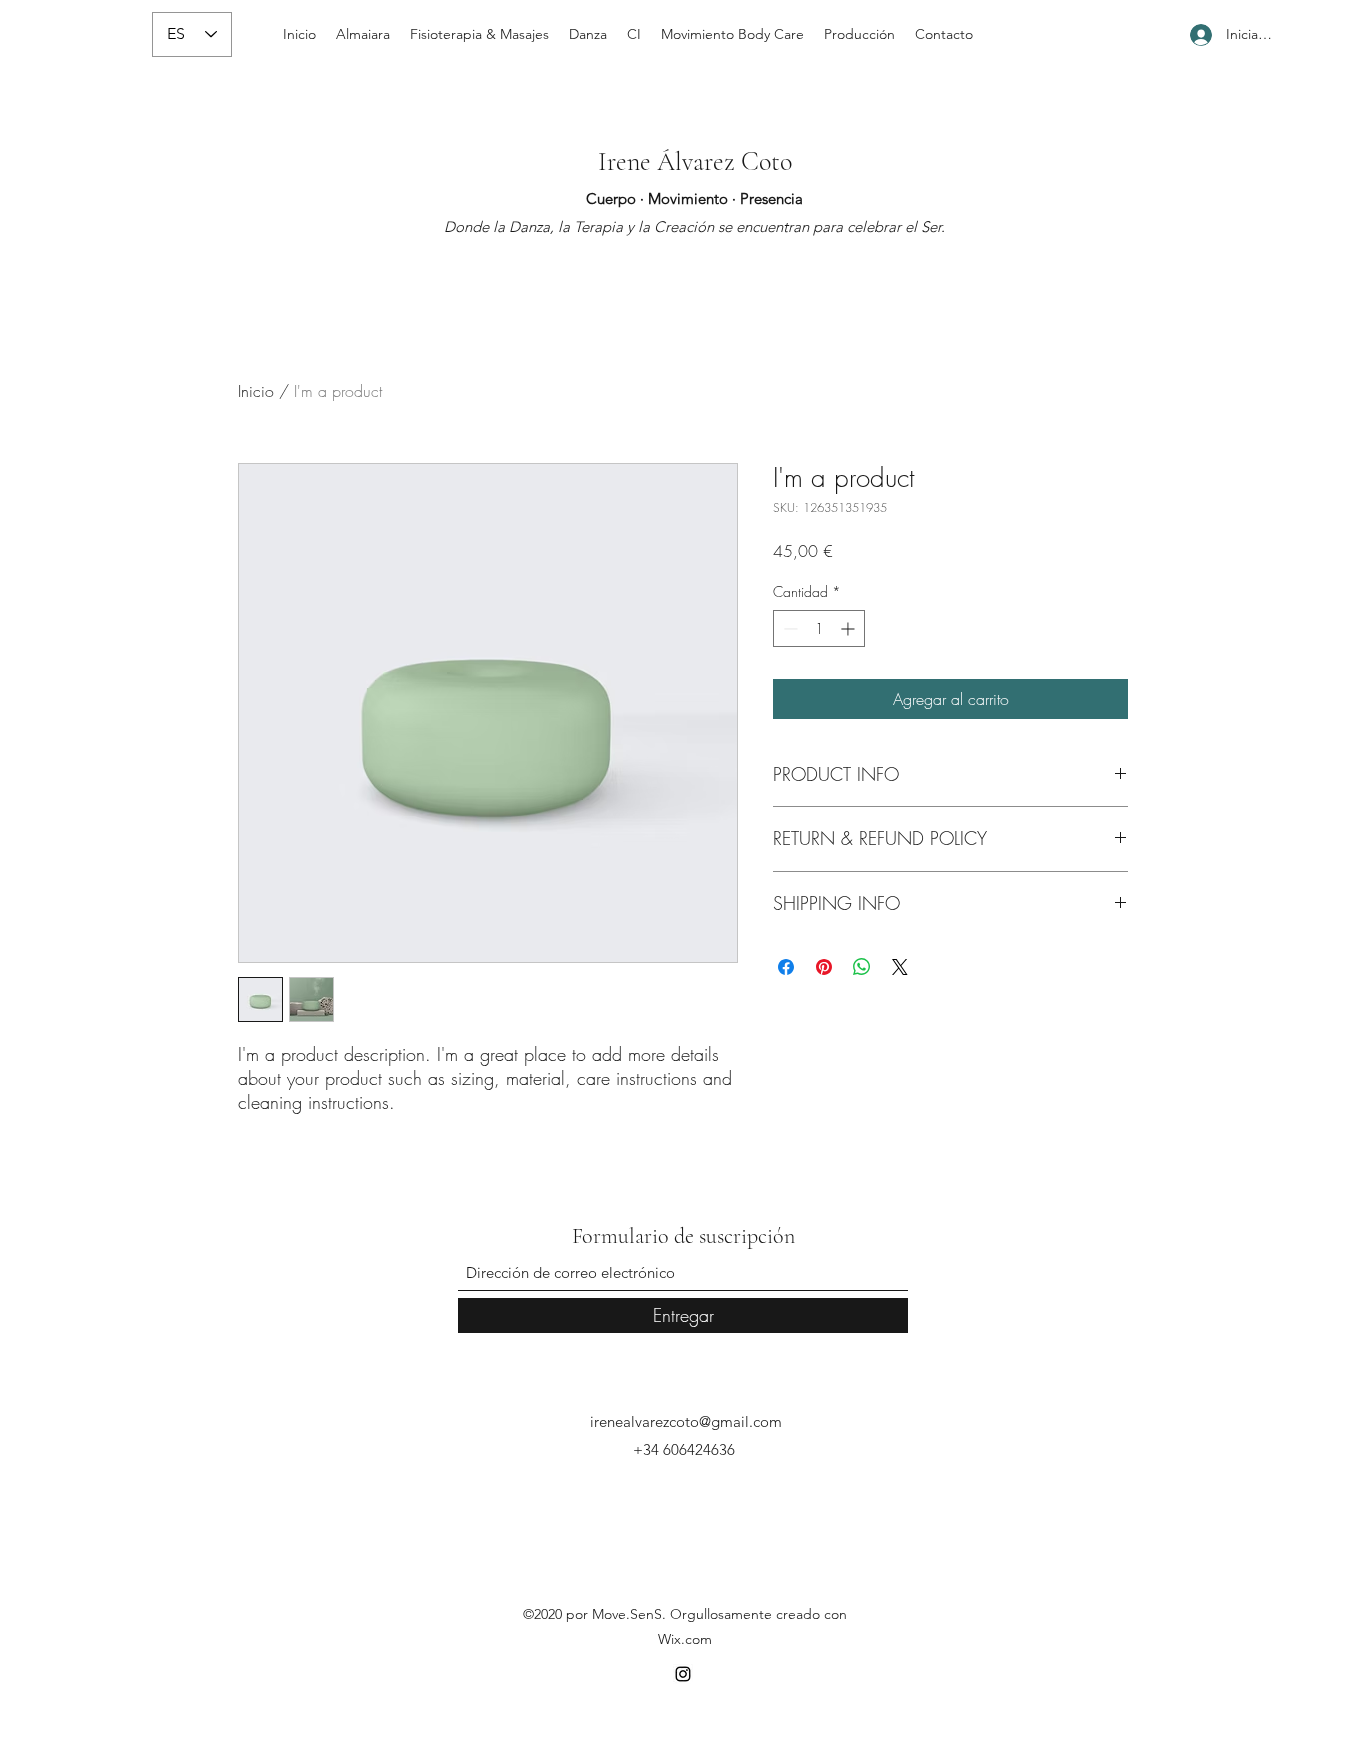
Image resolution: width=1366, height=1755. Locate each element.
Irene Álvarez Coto (695, 161)
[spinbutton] (819, 628)
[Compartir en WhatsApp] (862, 967)
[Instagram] (683, 1674)
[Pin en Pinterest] (824, 967)
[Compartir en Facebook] (786, 967)
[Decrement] (788, 628)
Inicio (256, 391)
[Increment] (849, 628)
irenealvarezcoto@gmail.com (686, 1421)
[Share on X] (900, 967)
